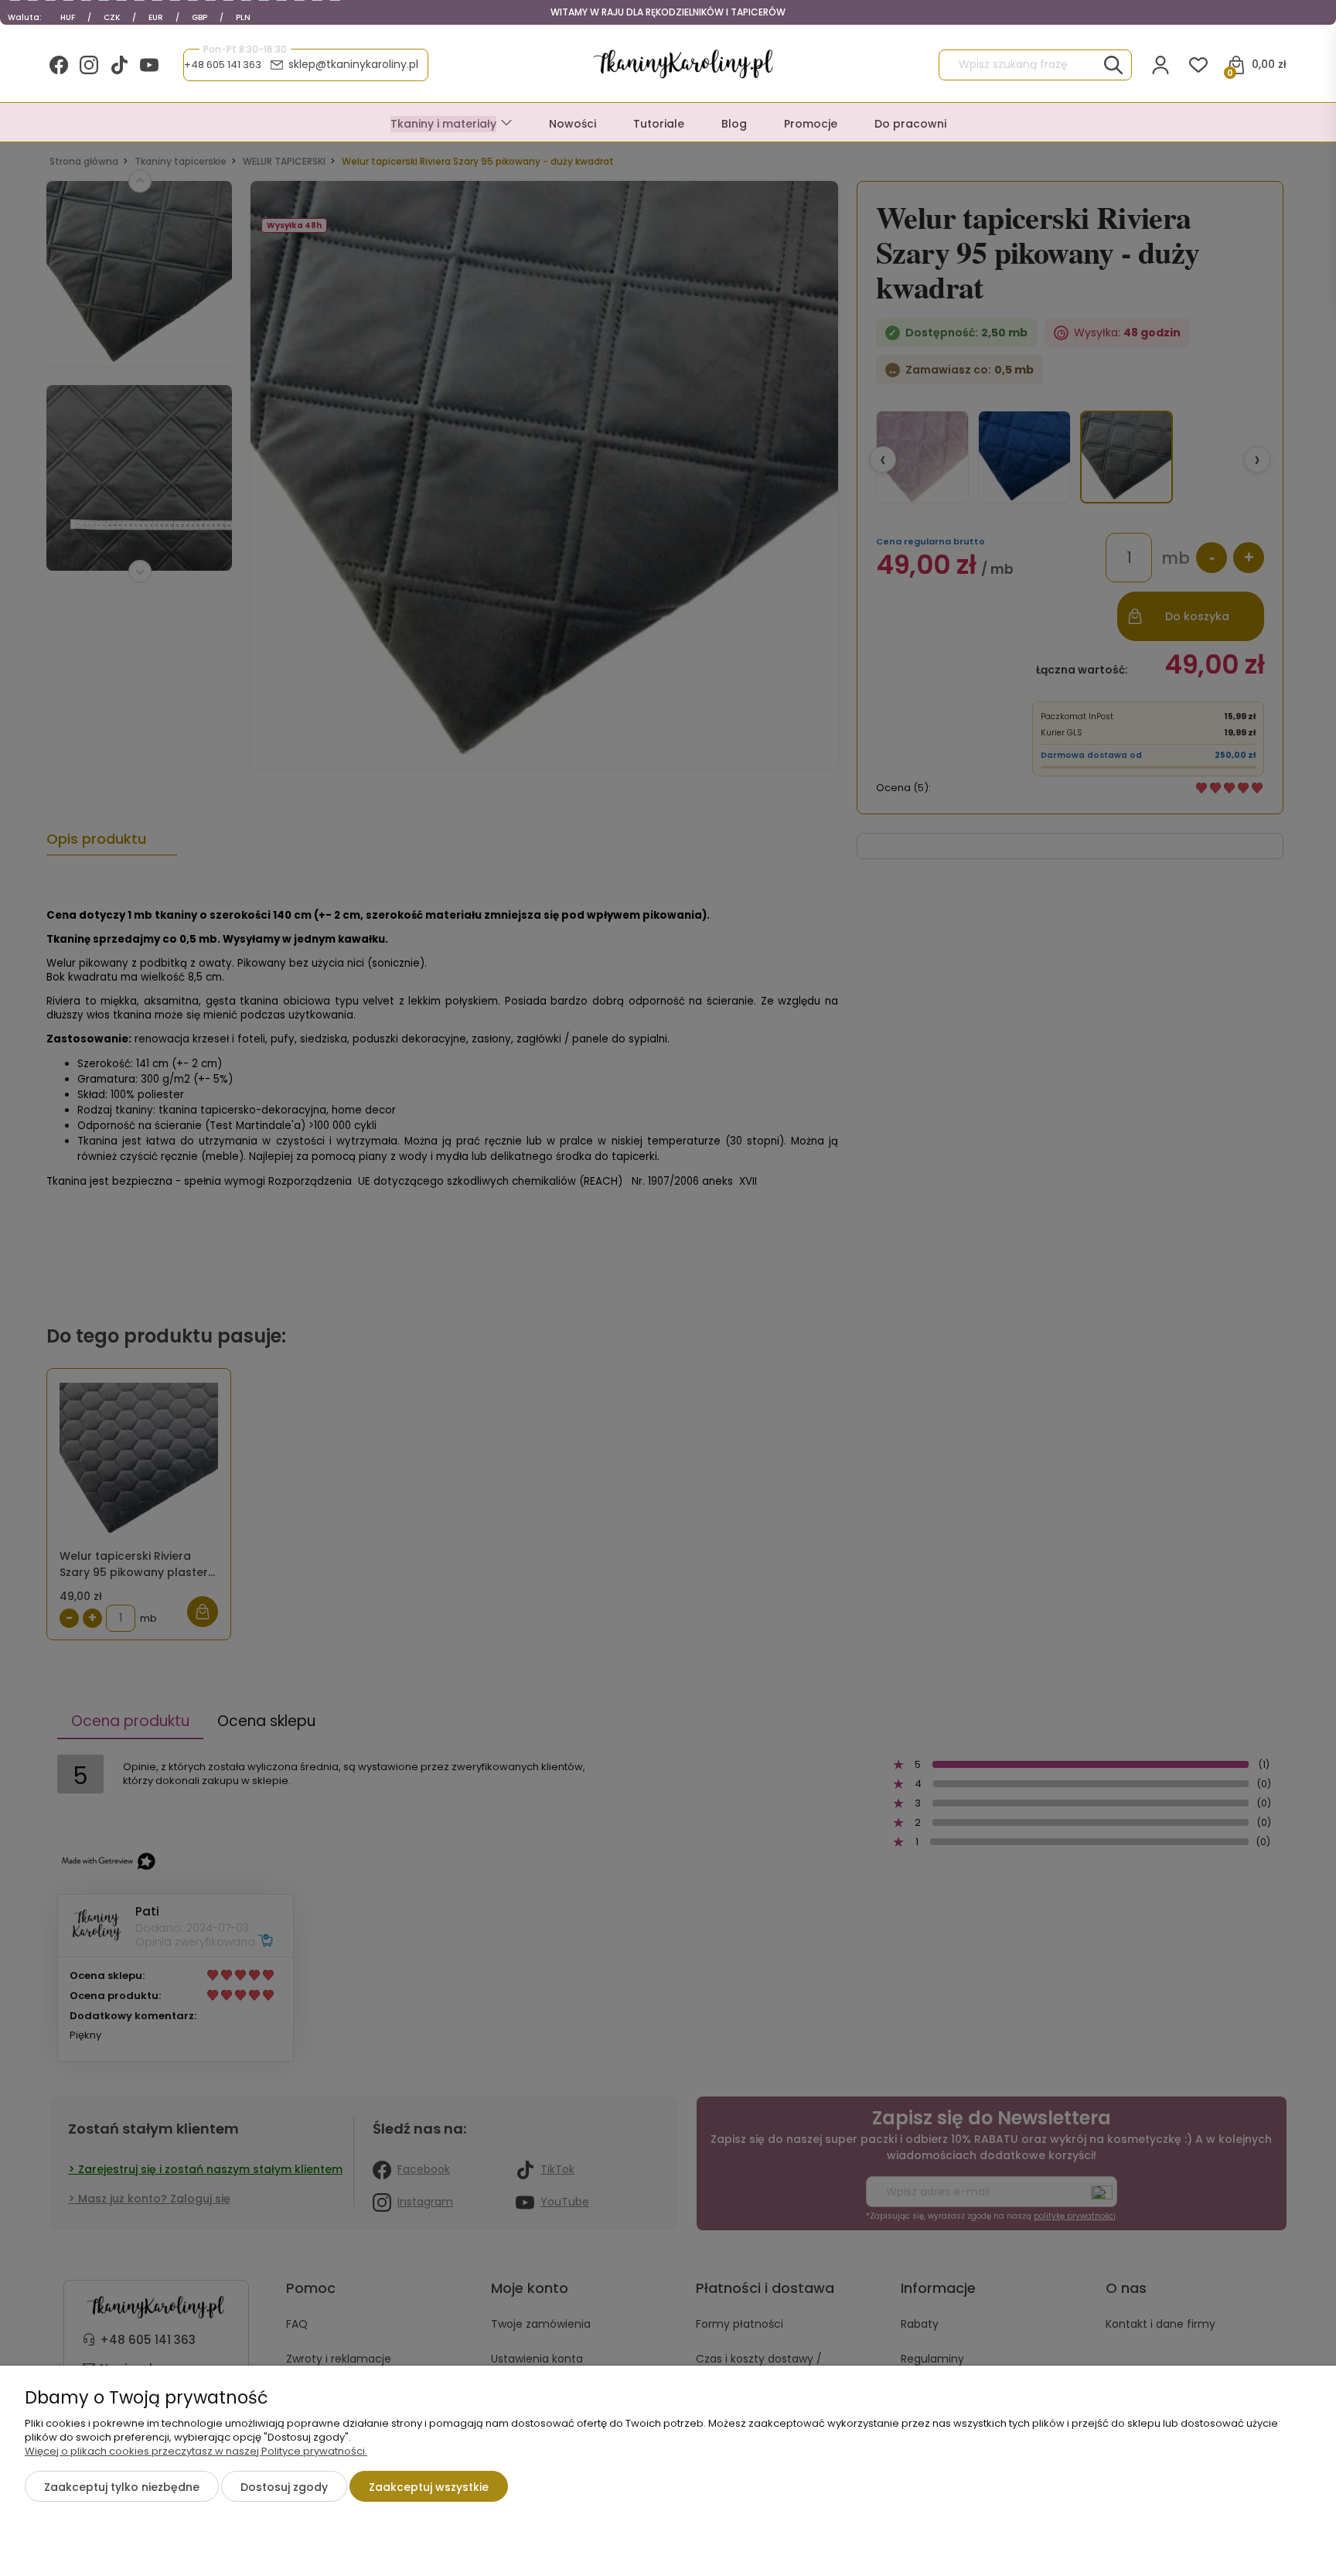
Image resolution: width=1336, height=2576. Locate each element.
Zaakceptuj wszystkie (429, 2487)
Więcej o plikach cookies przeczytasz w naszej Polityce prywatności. (196, 2451)
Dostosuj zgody (284, 2487)
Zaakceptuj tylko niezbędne (122, 2487)
